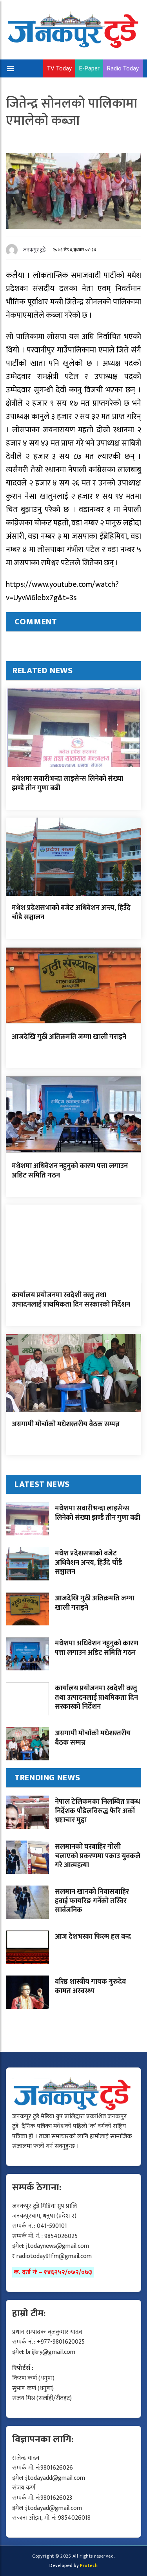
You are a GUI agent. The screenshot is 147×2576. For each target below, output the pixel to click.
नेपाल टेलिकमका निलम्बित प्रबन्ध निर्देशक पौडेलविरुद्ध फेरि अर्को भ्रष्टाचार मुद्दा (98, 1811)
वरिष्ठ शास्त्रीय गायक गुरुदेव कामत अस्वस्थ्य (90, 1986)
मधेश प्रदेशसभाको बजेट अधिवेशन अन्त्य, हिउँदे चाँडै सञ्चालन (71, 912)
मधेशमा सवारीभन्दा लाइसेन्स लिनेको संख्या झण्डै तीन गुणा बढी (67, 783)
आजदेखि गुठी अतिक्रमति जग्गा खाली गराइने (69, 1037)
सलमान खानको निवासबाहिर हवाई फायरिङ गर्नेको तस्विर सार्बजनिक (92, 1901)
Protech (89, 2565)
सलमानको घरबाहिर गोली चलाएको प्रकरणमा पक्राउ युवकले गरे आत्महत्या (98, 1856)
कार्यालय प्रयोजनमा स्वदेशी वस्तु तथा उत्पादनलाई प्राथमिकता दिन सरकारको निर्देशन (71, 1300)
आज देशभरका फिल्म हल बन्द (93, 1937)
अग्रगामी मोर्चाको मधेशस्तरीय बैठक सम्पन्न (66, 1424)
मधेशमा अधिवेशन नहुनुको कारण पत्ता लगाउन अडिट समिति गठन (70, 1171)
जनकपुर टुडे (34, 250)
